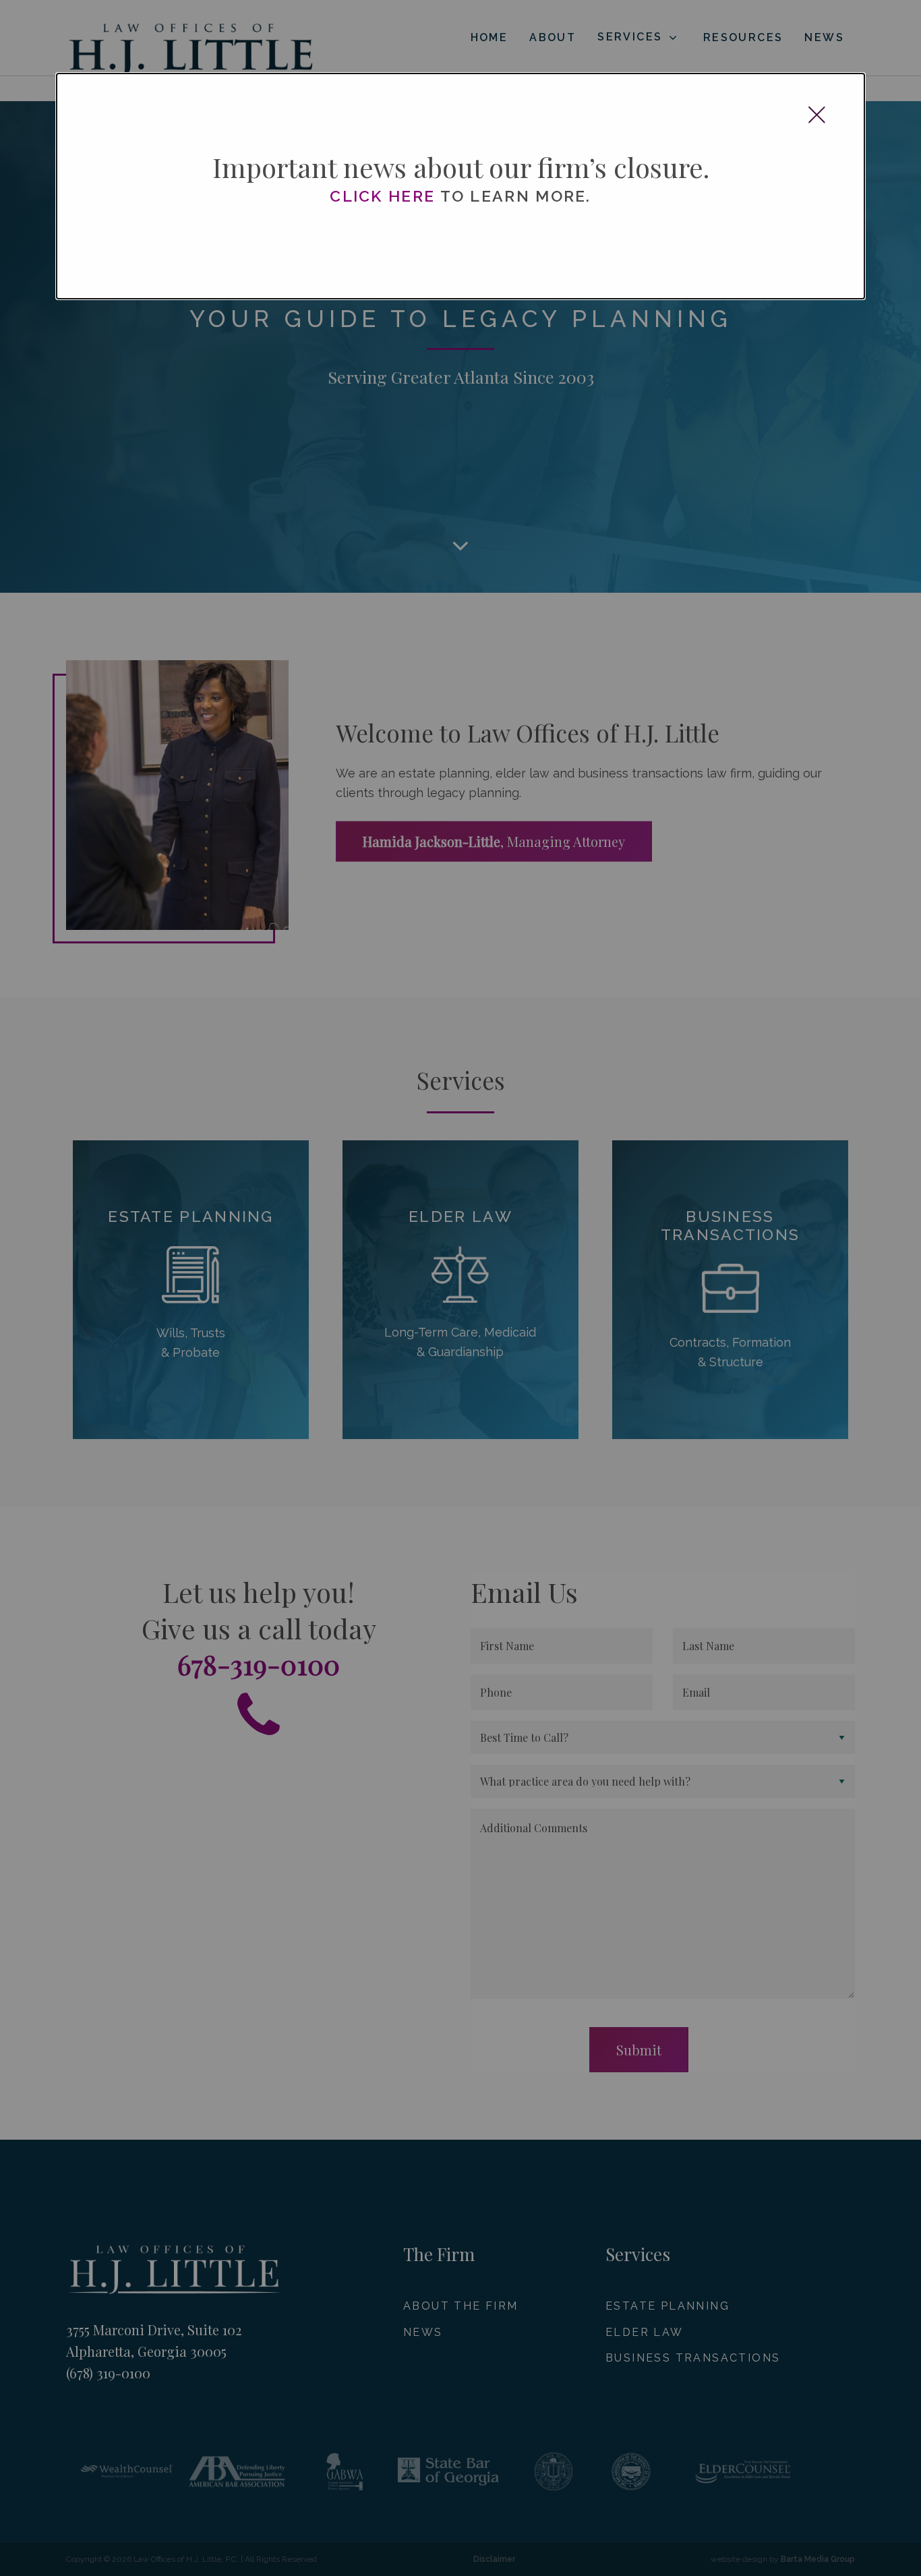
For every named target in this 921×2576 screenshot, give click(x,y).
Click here (382, 196)
